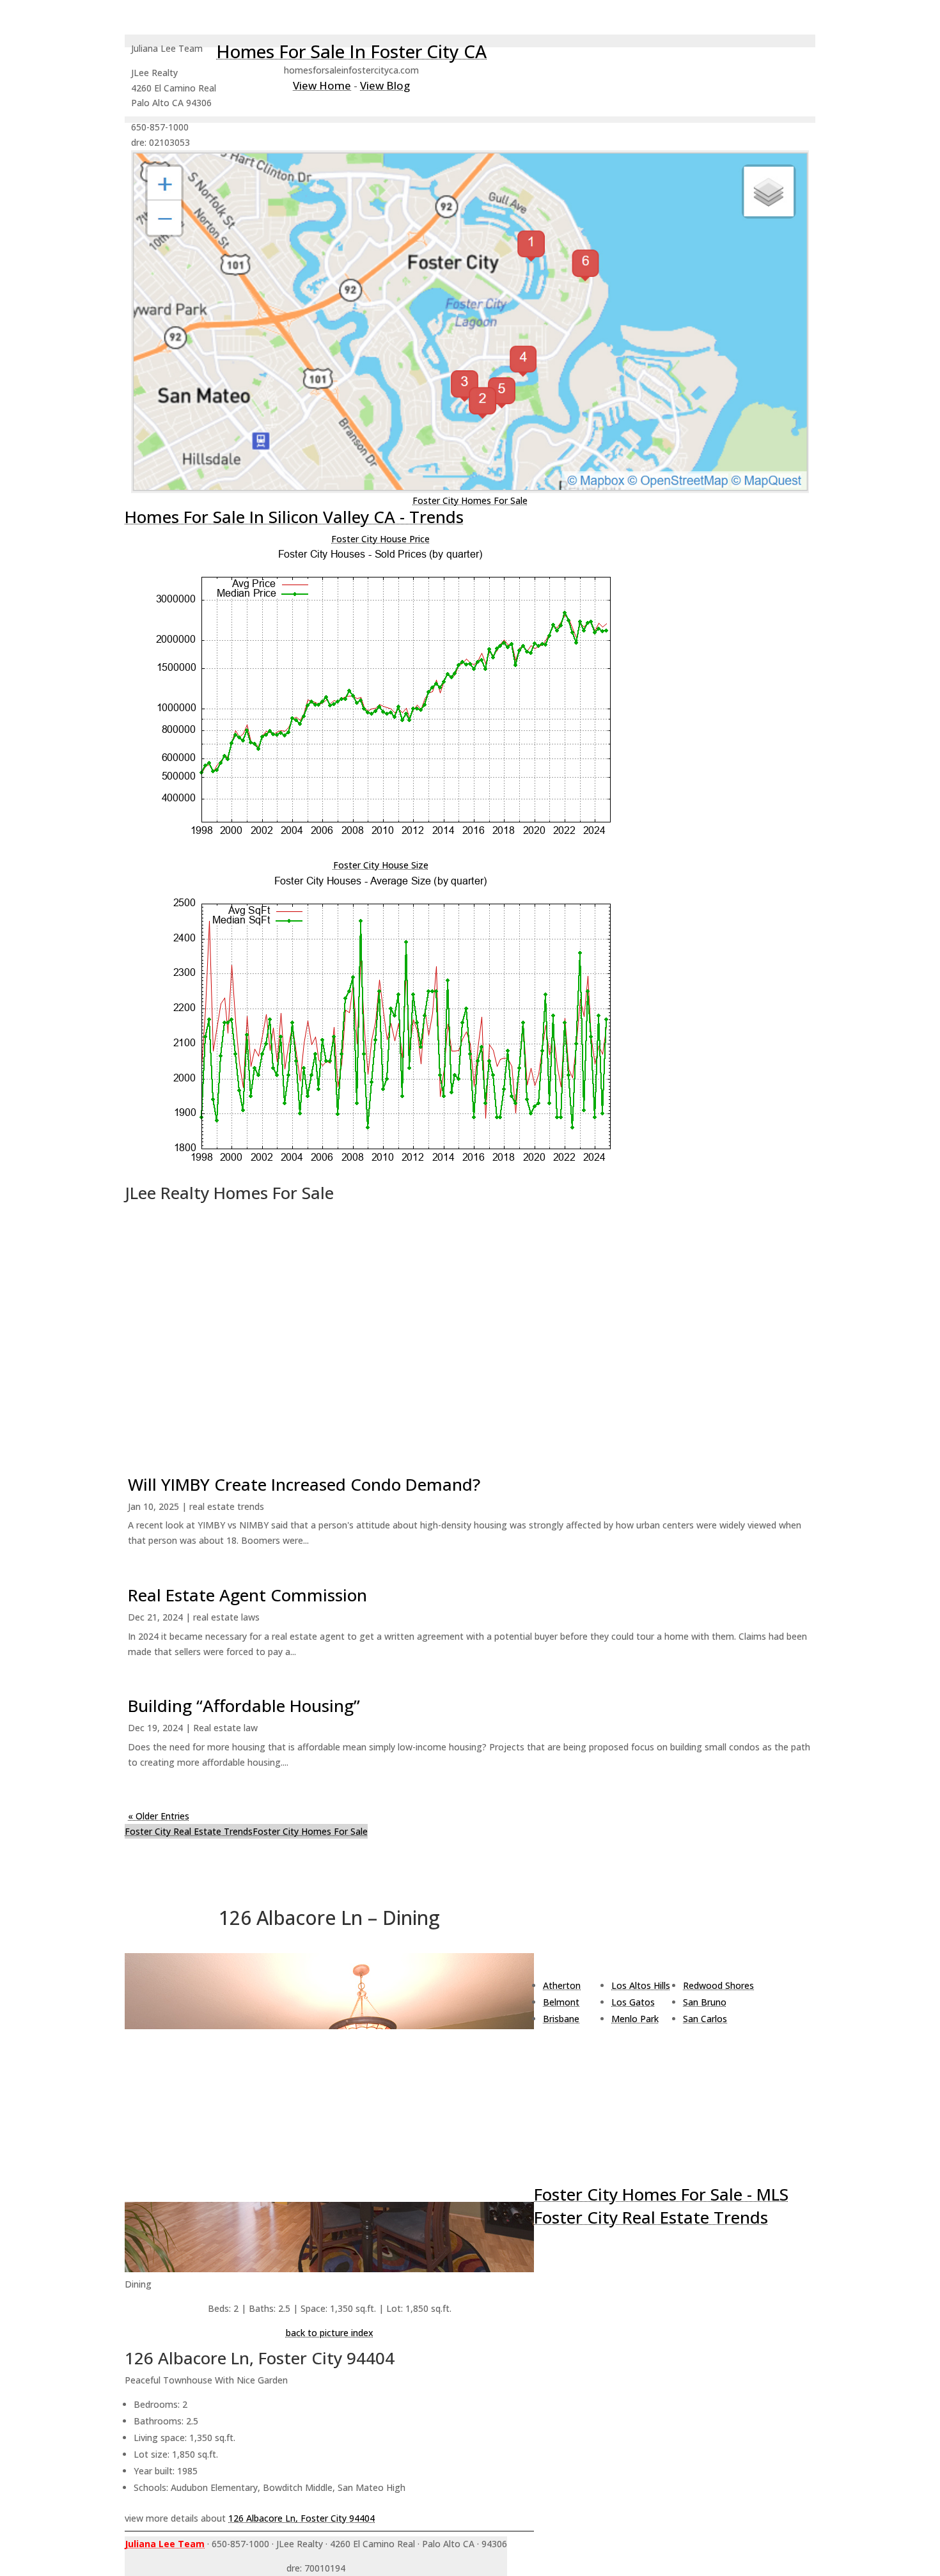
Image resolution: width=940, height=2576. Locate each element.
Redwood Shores (718, 1985)
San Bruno (705, 2002)
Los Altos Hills (641, 1985)
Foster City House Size (381, 865)
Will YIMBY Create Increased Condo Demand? (304, 1484)
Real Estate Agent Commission (247, 1595)
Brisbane (561, 2019)
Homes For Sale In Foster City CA (351, 51)
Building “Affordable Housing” (244, 1706)
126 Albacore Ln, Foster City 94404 (302, 2518)
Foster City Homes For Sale (470, 500)
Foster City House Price (380, 539)
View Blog (385, 85)
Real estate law (225, 1728)
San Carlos (705, 2019)
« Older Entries (159, 1816)
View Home (322, 85)
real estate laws (226, 1617)
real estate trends (227, 1506)
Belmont (561, 2002)
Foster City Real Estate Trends (189, 1831)
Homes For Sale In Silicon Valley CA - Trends (294, 517)
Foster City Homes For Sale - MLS (661, 2194)
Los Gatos (633, 2002)
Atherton (562, 1985)
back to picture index (330, 2333)
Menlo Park (635, 2019)
